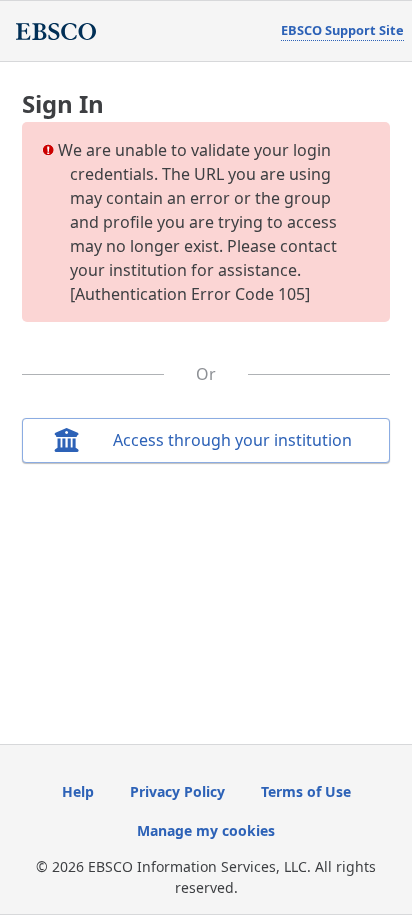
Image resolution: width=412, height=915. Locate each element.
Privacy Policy (177, 791)
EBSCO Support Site (342, 30)
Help (78, 791)
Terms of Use (306, 791)
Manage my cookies (206, 830)
